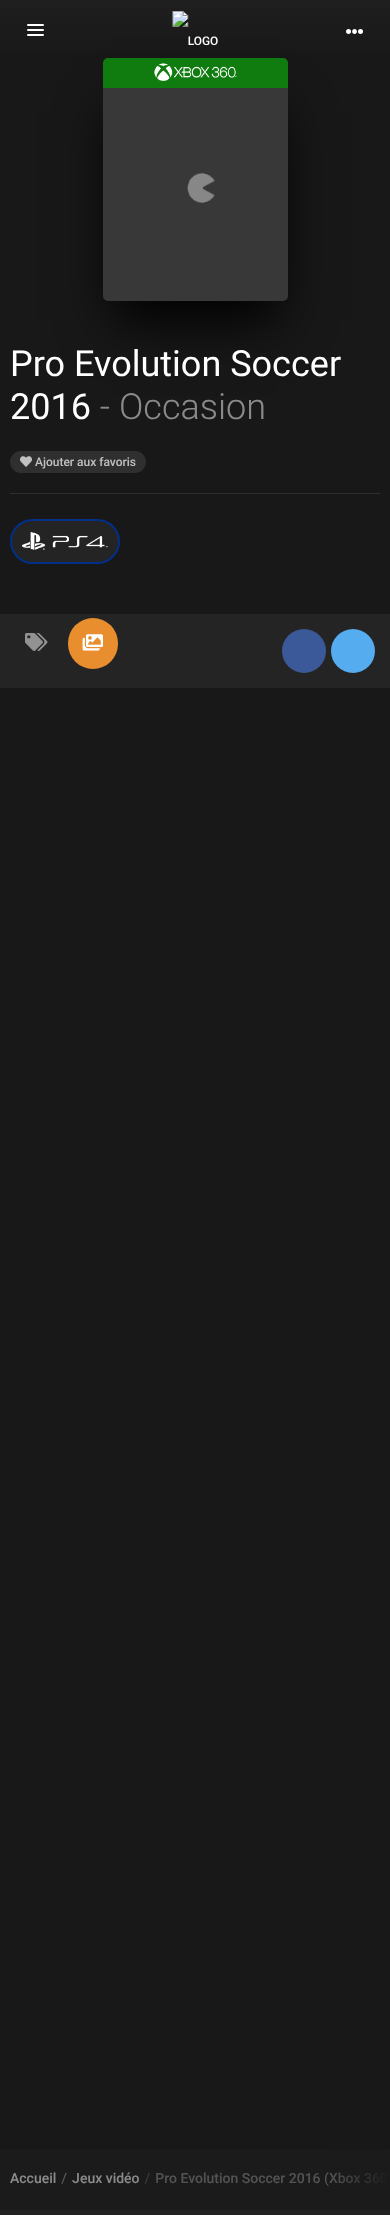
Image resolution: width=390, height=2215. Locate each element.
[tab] (36, 643)
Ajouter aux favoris (84, 462)
